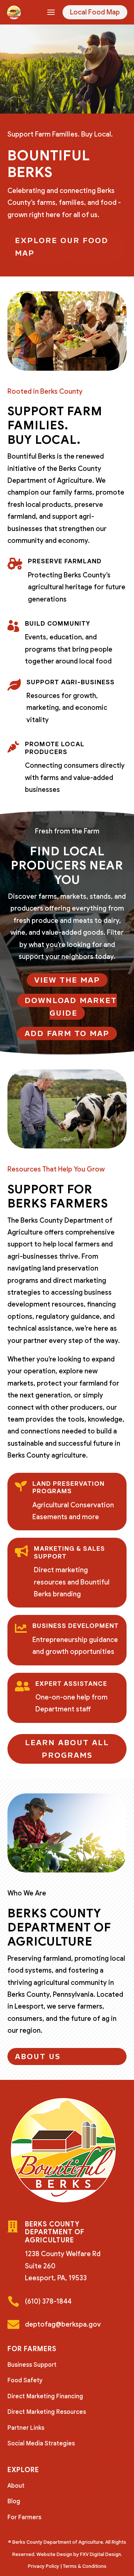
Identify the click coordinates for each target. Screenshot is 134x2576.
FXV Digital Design (100, 2554)
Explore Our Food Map (62, 247)
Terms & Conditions (85, 2566)
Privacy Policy (44, 2566)
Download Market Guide (71, 1007)
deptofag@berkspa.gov (63, 2324)
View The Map (67, 980)
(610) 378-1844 (48, 2301)
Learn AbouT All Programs (67, 1749)
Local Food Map (95, 12)
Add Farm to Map (67, 1033)
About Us (38, 2056)
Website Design (54, 2554)
